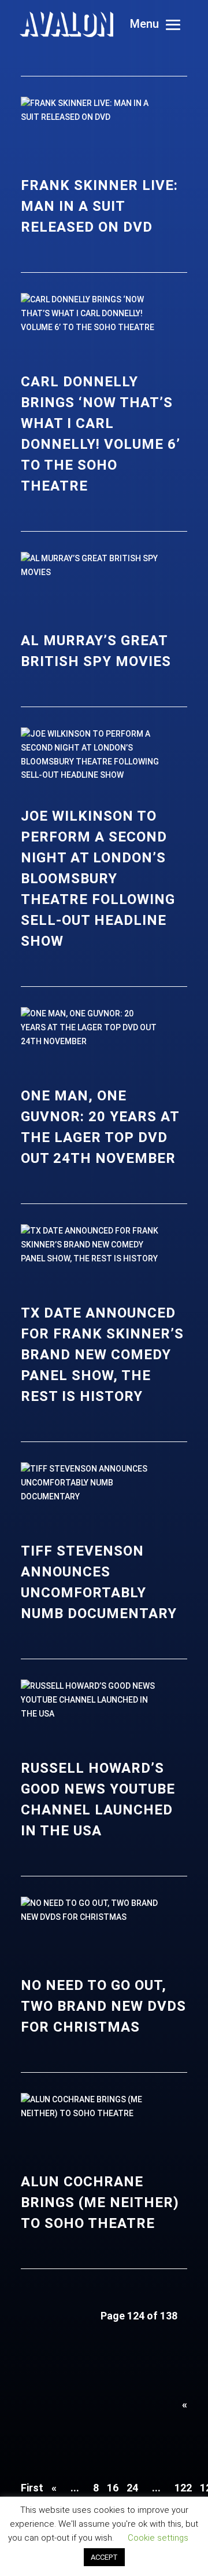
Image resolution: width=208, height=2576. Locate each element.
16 (113, 2488)
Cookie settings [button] (158, 2538)
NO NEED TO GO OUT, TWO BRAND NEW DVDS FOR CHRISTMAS (103, 2006)
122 (183, 2488)
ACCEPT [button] (104, 2557)
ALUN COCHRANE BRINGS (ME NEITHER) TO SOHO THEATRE (100, 2202)
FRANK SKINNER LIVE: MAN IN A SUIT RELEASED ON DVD (99, 206)
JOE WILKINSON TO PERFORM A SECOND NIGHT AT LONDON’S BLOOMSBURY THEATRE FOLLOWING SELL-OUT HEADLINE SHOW (98, 879)
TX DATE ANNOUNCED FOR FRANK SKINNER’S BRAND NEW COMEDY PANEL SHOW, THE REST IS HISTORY (102, 1355)
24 (132, 2488)
